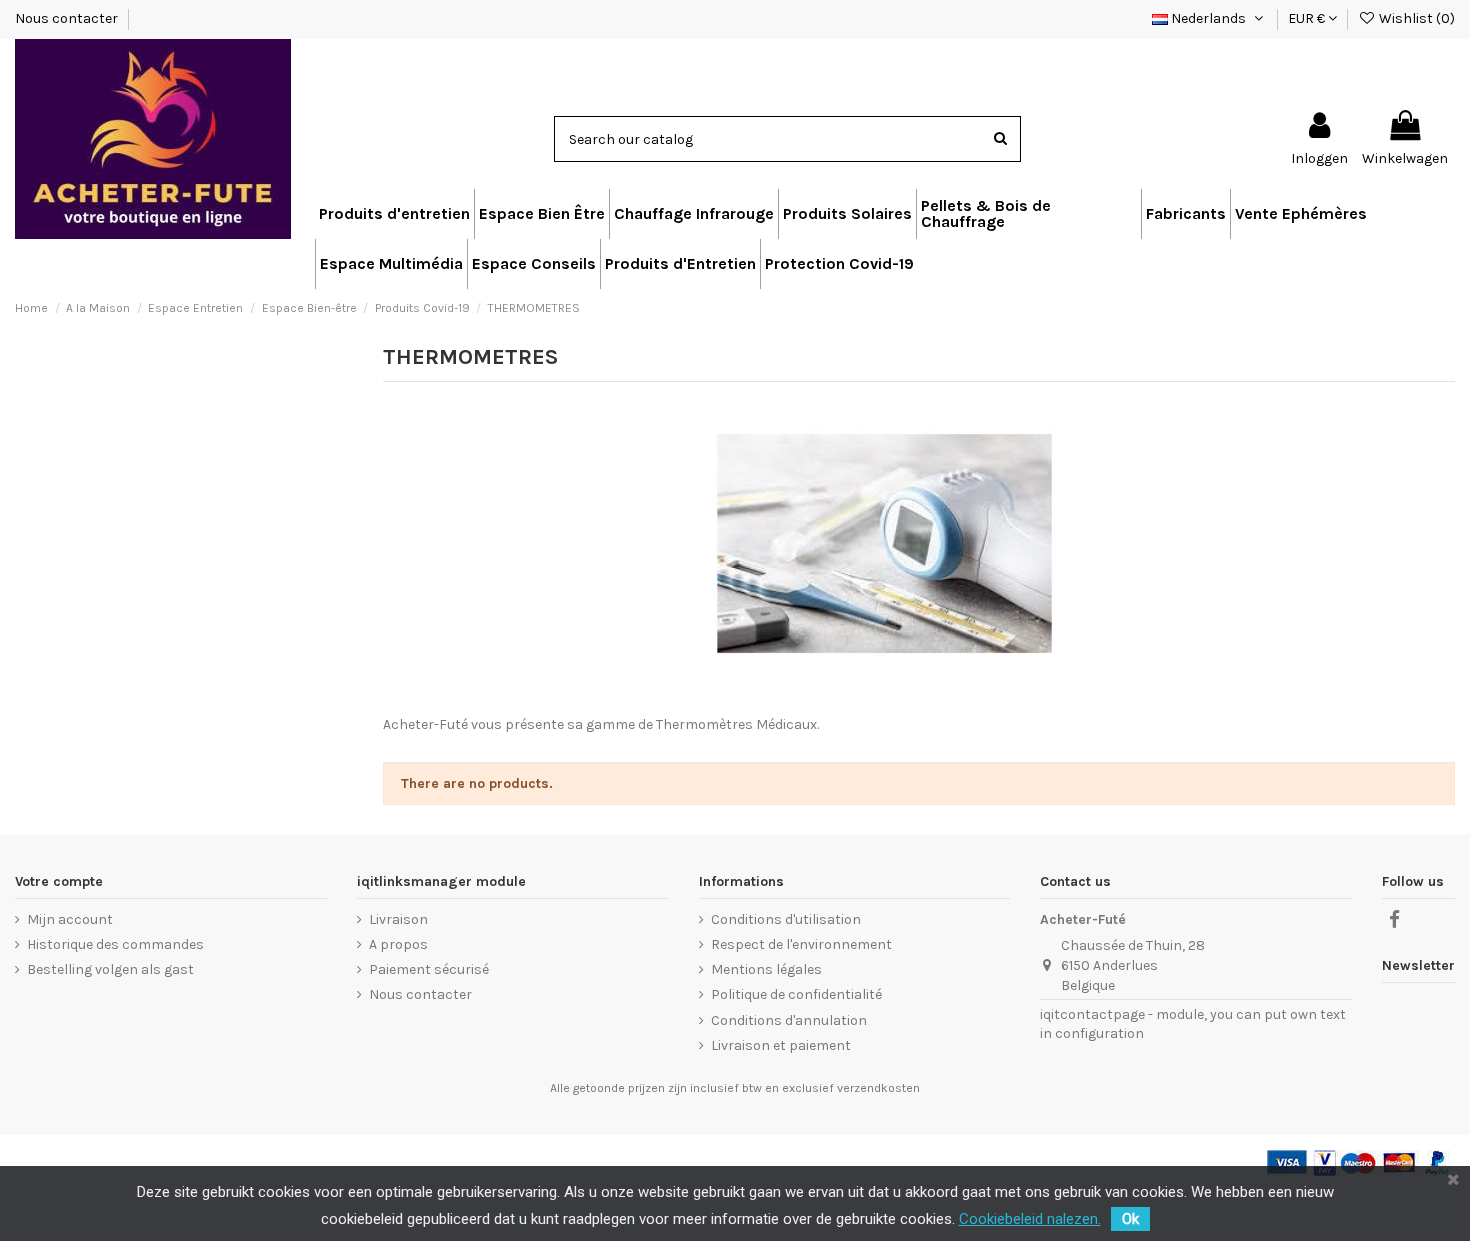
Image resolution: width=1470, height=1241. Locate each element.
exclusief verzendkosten (851, 1088)
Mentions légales (766, 969)
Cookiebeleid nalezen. (1030, 1219)
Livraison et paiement (781, 1045)
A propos (398, 944)
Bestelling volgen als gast (110, 969)
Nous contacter (68, 18)
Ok (1130, 1219)
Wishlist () (1415, 18)
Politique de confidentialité (796, 994)
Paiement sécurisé (429, 969)
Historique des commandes (115, 944)
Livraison (398, 919)
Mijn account (70, 919)
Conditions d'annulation (789, 1020)
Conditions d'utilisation (786, 919)
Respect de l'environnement (801, 944)
